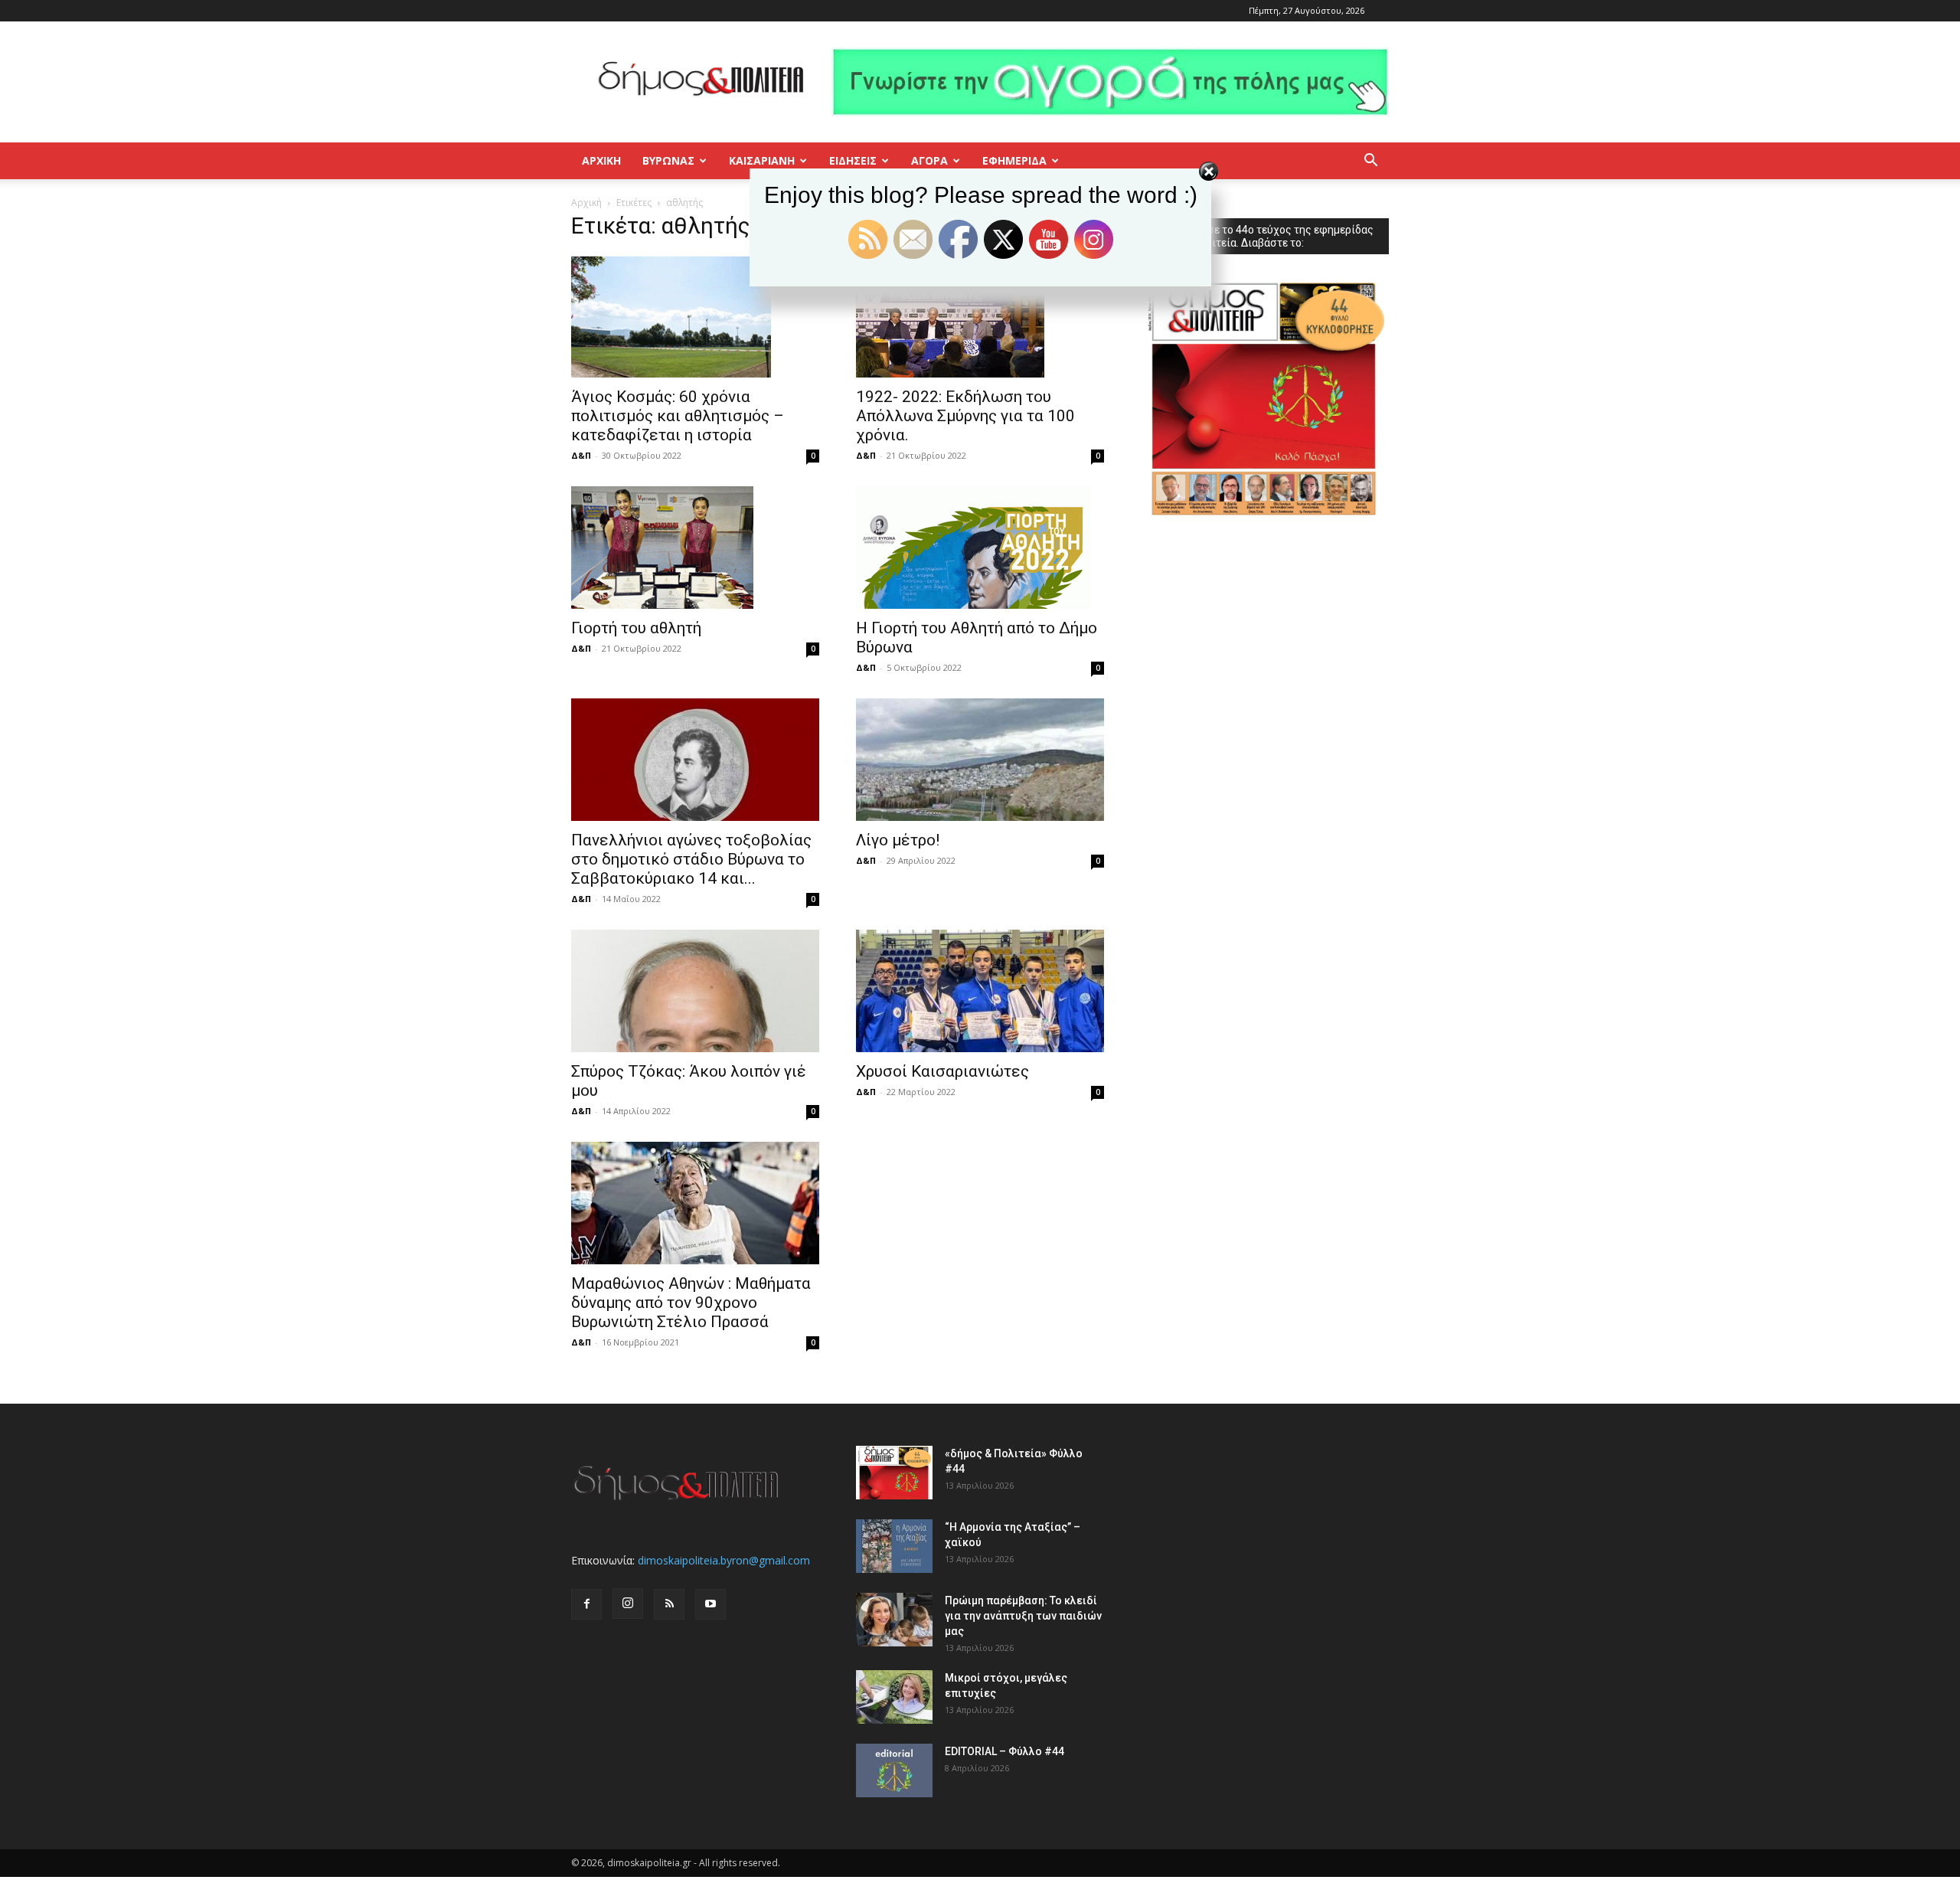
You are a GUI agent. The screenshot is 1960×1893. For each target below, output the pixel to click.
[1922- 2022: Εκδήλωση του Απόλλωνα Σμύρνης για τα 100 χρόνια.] (980, 316)
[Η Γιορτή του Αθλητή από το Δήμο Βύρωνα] (980, 548)
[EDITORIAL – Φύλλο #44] (894, 1770)
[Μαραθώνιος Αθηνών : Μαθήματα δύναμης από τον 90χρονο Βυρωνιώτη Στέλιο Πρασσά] (695, 1203)
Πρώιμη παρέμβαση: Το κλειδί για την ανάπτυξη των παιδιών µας (1023, 1616)
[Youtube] (710, 1604)
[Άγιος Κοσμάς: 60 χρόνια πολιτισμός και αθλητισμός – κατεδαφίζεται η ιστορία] (695, 316)
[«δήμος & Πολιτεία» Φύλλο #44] (894, 1473)
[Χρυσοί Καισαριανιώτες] (980, 991)
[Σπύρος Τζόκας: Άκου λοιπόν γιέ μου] (695, 991)
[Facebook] (586, 1604)
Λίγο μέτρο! (898, 840)
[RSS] (669, 1604)
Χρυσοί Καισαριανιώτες (942, 1071)
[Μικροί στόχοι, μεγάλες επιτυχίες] (894, 1697)
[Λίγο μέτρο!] (980, 760)
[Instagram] (628, 1604)
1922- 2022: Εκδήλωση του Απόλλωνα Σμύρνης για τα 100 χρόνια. (965, 416)
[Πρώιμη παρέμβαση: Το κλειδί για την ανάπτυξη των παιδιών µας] (894, 1620)
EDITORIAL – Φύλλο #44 (1004, 1751)
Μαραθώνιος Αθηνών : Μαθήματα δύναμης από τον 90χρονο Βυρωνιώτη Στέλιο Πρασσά (691, 1303)
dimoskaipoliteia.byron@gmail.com (724, 1560)
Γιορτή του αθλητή (636, 628)
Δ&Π (581, 455)
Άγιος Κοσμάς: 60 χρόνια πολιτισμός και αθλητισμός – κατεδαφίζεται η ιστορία (678, 416)
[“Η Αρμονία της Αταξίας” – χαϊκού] (894, 1546)
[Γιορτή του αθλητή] (695, 548)
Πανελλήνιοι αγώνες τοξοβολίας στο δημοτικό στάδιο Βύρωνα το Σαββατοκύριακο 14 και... (691, 859)
